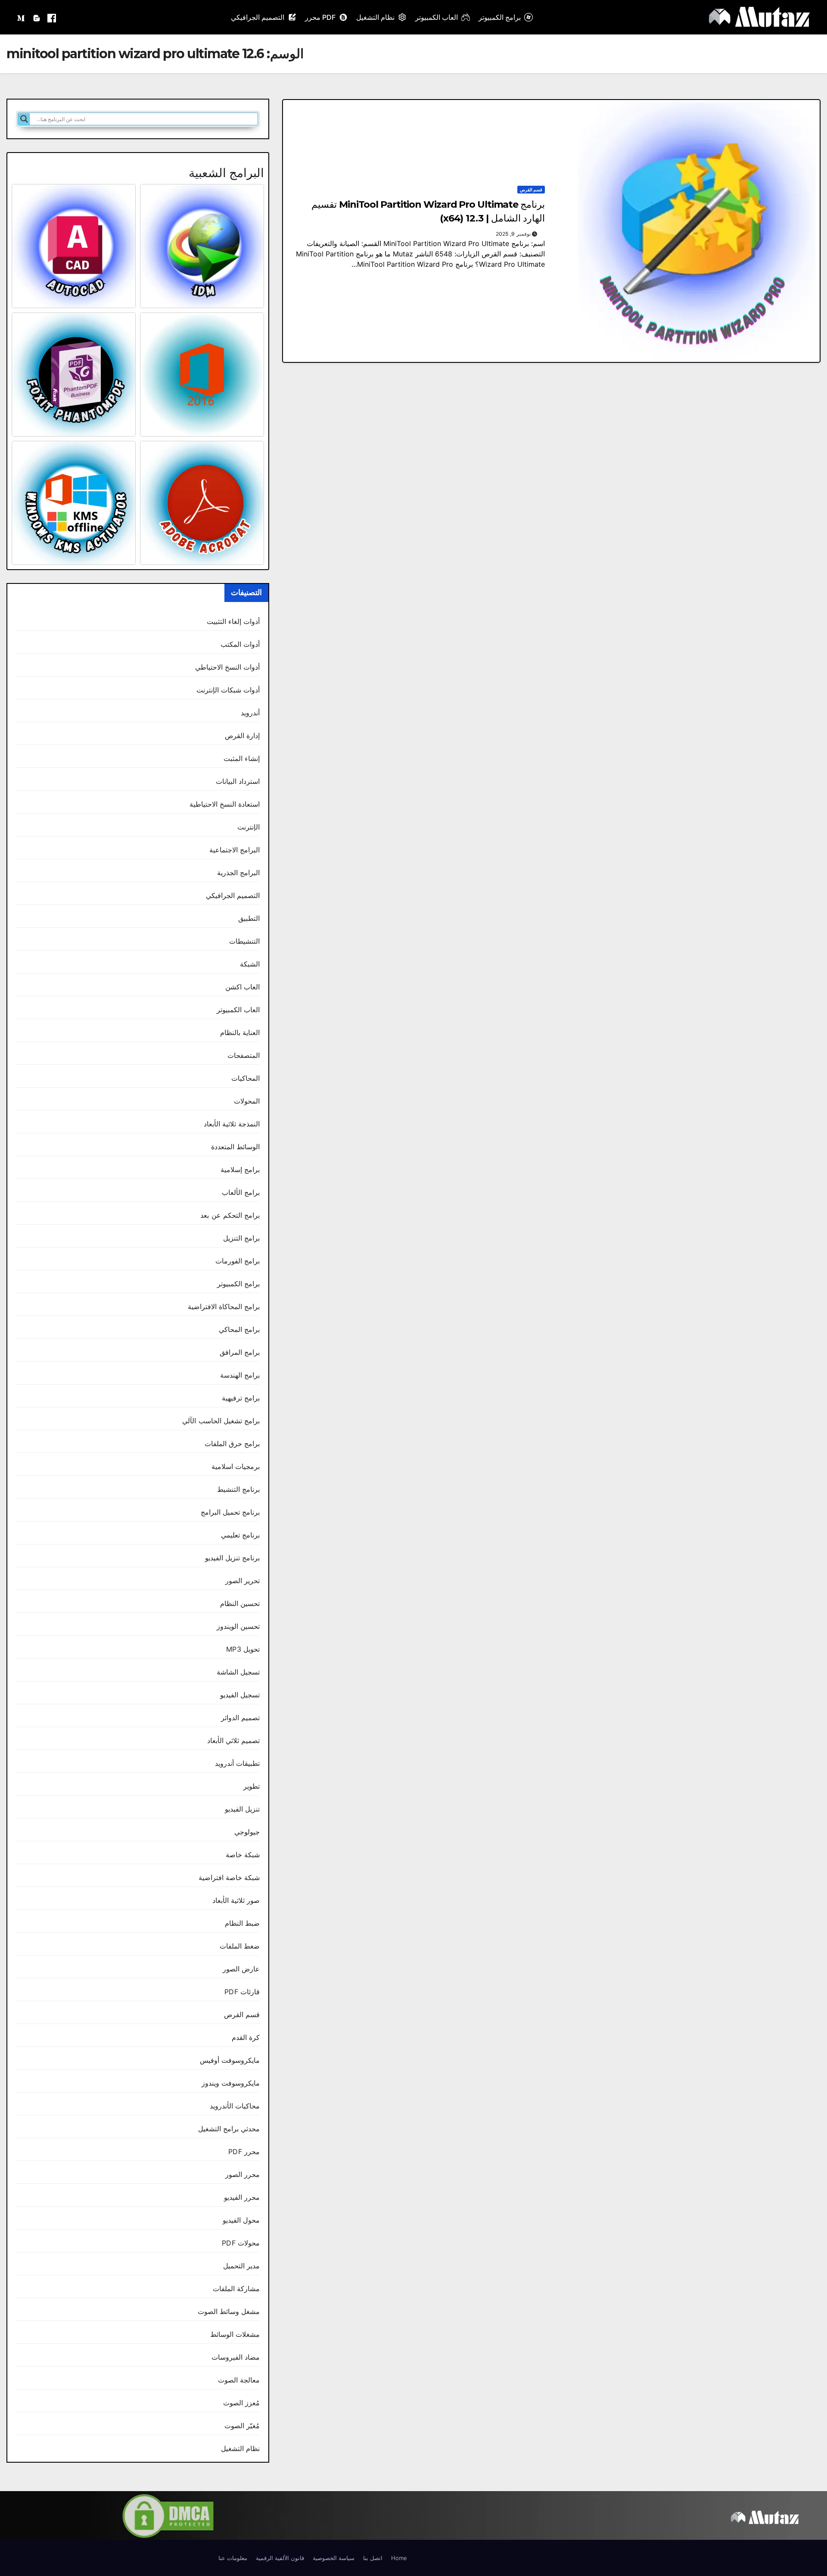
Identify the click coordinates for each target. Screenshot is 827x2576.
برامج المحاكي (239, 1329)
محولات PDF (241, 2243)
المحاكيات (246, 1078)
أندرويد (250, 713)
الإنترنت (249, 827)
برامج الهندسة (240, 1375)
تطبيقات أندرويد (237, 1763)
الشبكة (250, 964)
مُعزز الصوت (241, 2403)
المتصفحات (244, 1055)
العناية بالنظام (240, 1032)
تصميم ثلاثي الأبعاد (233, 1740)
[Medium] (22, 17)
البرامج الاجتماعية (235, 850)
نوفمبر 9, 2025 (513, 234)
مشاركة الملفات (236, 2289)
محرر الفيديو (242, 2197)
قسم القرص (531, 190)
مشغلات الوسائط (235, 2334)
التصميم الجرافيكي (258, 17)
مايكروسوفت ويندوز (231, 2083)
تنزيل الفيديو (242, 1809)
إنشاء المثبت (242, 758)
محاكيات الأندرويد (235, 2106)
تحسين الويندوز (238, 1626)
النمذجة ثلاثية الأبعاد (232, 1124)
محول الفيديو (241, 2220)
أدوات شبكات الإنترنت (228, 690)
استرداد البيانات (238, 781)
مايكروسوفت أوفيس (230, 2060)
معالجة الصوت (239, 2380)
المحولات (247, 1101)
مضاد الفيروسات (236, 2357)
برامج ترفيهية (241, 1398)
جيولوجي (247, 1832)
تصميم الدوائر (240, 1718)
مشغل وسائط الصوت (229, 2311)
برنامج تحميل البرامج (230, 1512)
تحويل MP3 (243, 1649)
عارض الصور (241, 1969)
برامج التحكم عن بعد (230, 1215)
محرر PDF (244, 2152)
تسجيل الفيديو (240, 1695)
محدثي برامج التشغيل (229, 2129)
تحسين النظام (240, 1603)
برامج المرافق (240, 1352)
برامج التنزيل (241, 1238)
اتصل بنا (373, 2558)
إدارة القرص (242, 736)
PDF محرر (320, 17)
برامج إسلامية (240, 1169)
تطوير (252, 1786)
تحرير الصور (243, 1581)
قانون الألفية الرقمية (280, 2558)
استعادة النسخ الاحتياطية (225, 804)
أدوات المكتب (240, 644)
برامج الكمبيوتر (500, 17)
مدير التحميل (241, 2266)
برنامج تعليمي (240, 1535)
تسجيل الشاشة (238, 1672)
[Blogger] (37, 17)
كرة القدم (246, 2037)
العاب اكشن (243, 987)
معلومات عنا (233, 2558)
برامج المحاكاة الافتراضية (224, 1307)
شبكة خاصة (243, 1855)
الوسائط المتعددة (235, 1147)
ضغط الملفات (240, 1946)
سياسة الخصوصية (334, 2558)
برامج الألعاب (241, 1192)
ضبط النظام (242, 1923)
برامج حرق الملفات (232, 1444)
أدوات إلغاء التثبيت (233, 621)
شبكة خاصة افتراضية (229, 1877)
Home (399, 2558)
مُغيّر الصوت (242, 2426)
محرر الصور (243, 2174)
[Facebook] (52, 17)
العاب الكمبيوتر (437, 17)
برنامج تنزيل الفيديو (232, 1558)
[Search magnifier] (24, 119)
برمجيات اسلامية (236, 1466)
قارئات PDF (242, 1992)
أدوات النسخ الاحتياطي (227, 667)
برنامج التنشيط (238, 1489)
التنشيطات (244, 941)
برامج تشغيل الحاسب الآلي (221, 1421)
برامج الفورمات (238, 1261)
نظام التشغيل (375, 17)
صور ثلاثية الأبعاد (236, 1900)
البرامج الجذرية (238, 873)
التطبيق (249, 918)
